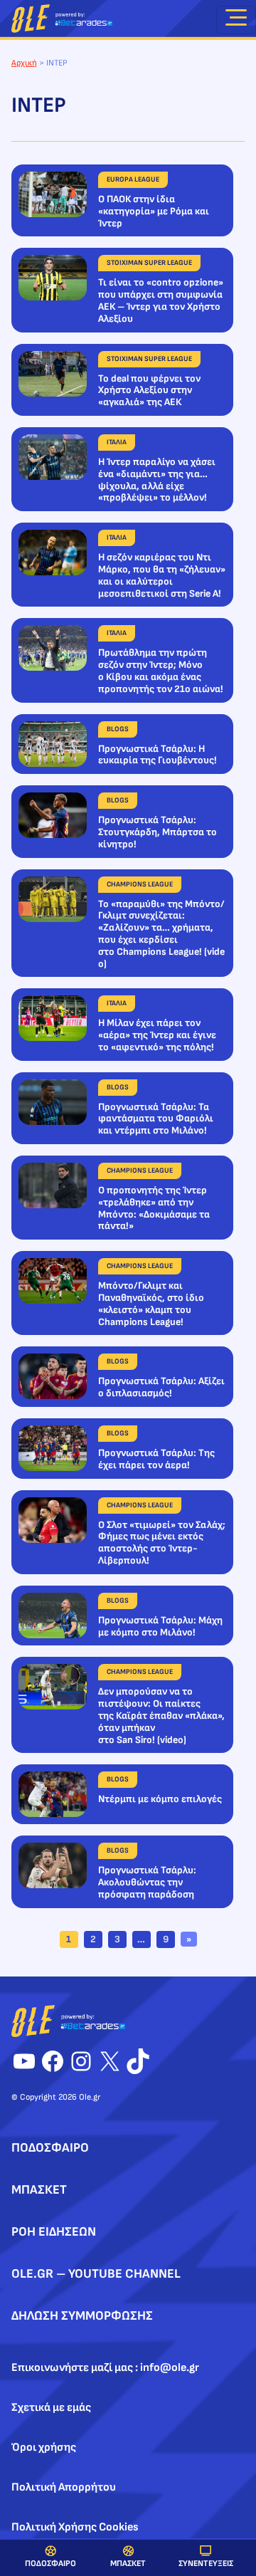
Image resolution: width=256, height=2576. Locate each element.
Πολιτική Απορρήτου (64, 2487)
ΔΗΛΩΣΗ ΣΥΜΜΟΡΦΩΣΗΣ (82, 2316)
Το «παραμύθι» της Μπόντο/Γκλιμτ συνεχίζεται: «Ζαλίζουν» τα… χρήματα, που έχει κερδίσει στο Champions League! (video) (161, 934)
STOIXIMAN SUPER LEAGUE (149, 263)
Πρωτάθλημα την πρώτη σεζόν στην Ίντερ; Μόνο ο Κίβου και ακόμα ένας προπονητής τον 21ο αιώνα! (161, 671)
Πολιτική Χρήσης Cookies (75, 2527)
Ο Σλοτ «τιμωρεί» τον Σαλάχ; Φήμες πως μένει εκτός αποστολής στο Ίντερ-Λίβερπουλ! (162, 1543)
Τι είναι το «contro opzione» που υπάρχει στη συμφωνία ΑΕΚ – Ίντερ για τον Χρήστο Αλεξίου (161, 300)
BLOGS (118, 729)
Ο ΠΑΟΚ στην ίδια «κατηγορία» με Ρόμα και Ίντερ (154, 211)
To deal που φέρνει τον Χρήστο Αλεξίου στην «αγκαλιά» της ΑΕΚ (149, 391)
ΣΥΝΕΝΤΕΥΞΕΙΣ (206, 2564)
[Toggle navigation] (236, 20)
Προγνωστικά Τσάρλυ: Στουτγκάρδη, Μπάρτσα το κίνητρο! (158, 832)
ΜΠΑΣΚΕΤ (128, 2564)
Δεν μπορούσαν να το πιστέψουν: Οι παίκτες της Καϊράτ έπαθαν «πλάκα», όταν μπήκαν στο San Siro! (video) (161, 1716)
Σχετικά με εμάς (51, 2408)
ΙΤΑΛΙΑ (117, 442)
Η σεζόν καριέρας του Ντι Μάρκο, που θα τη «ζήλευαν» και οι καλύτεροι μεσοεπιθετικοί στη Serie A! (162, 575)
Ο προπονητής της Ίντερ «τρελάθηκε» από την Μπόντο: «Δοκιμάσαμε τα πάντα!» (154, 1208)
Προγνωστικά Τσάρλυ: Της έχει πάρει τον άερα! (156, 1459)
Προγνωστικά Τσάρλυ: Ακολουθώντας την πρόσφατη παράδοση (147, 1883)
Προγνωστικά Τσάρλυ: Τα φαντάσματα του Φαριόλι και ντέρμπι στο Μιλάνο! (156, 1119)
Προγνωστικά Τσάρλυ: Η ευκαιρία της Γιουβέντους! (158, 755)
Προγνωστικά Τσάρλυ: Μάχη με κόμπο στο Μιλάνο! (160, 1627)
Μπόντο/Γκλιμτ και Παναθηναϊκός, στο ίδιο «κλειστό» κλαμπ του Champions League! (151, 1304)
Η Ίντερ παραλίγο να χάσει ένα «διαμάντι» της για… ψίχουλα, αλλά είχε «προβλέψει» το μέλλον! (157, 480)
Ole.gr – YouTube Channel (96, 2274)
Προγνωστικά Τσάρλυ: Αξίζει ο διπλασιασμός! (161, 1387)
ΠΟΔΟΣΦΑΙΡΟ (50, 2564)
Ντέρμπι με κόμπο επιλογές (160, 1799)
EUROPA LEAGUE (133, 179)
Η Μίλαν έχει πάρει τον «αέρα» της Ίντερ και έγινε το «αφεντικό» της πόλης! (157, 1035)
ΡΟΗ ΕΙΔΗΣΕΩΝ (54, 2232)
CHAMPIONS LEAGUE (140, 884)
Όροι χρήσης (44, 2447)
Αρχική (24, 63)
